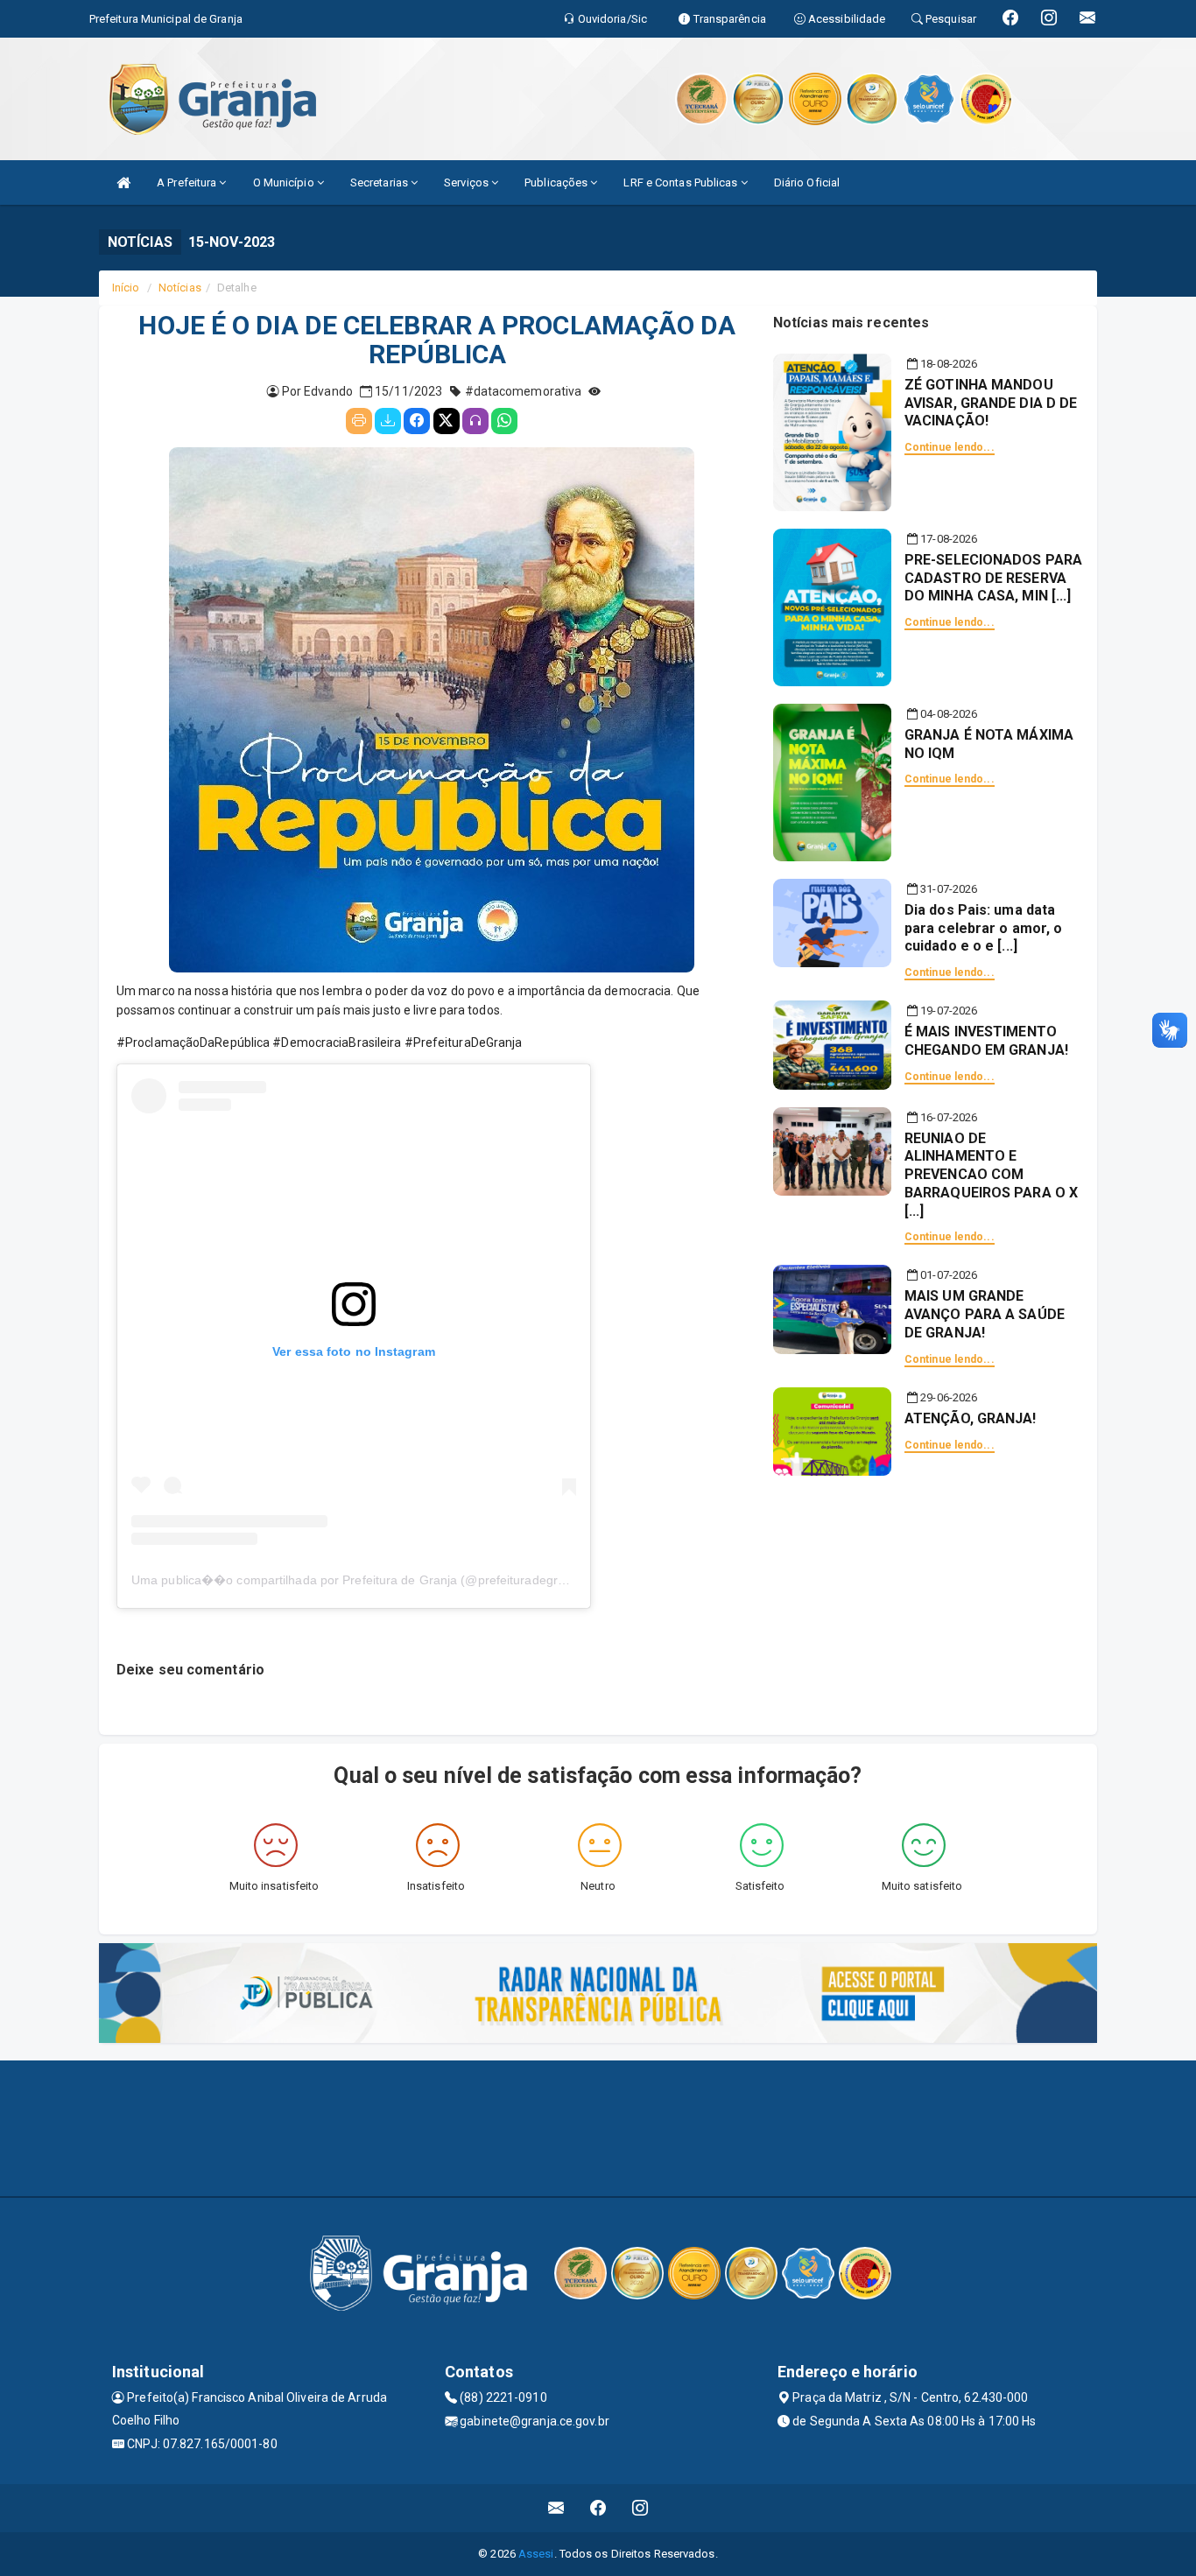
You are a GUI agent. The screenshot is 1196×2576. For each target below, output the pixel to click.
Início (126, 288)
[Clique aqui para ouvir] (475, 421)
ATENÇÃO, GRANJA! (971, 1418)
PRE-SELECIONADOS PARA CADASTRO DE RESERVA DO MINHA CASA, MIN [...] (993, 578)
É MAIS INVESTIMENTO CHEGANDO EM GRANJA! (986, 1041)
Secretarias (380, 182)
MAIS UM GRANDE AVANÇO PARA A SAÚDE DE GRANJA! (985, 1314)
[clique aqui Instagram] (640, 2508)
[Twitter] (447, 421)
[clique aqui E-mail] (556, 2508)
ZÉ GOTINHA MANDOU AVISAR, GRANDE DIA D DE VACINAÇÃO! (991, 403)
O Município (285, 182)
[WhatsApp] (504, 421)
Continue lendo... (950, 447)
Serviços (468, 182)
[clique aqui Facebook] (598, 2508)
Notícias (180, 288)
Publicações (557, 182)
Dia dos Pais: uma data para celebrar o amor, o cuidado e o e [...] (983, 928)
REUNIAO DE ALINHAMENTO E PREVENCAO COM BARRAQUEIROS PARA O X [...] (991, 1175)
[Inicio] (123, 182)
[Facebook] (417, 421)
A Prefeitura (188, 182)
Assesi (536, 2554)
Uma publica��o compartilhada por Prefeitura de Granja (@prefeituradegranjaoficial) (375, 1580)
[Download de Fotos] (388, 421)
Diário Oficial (807, 182)
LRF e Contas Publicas (682, 182)
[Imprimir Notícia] (359, 421)
